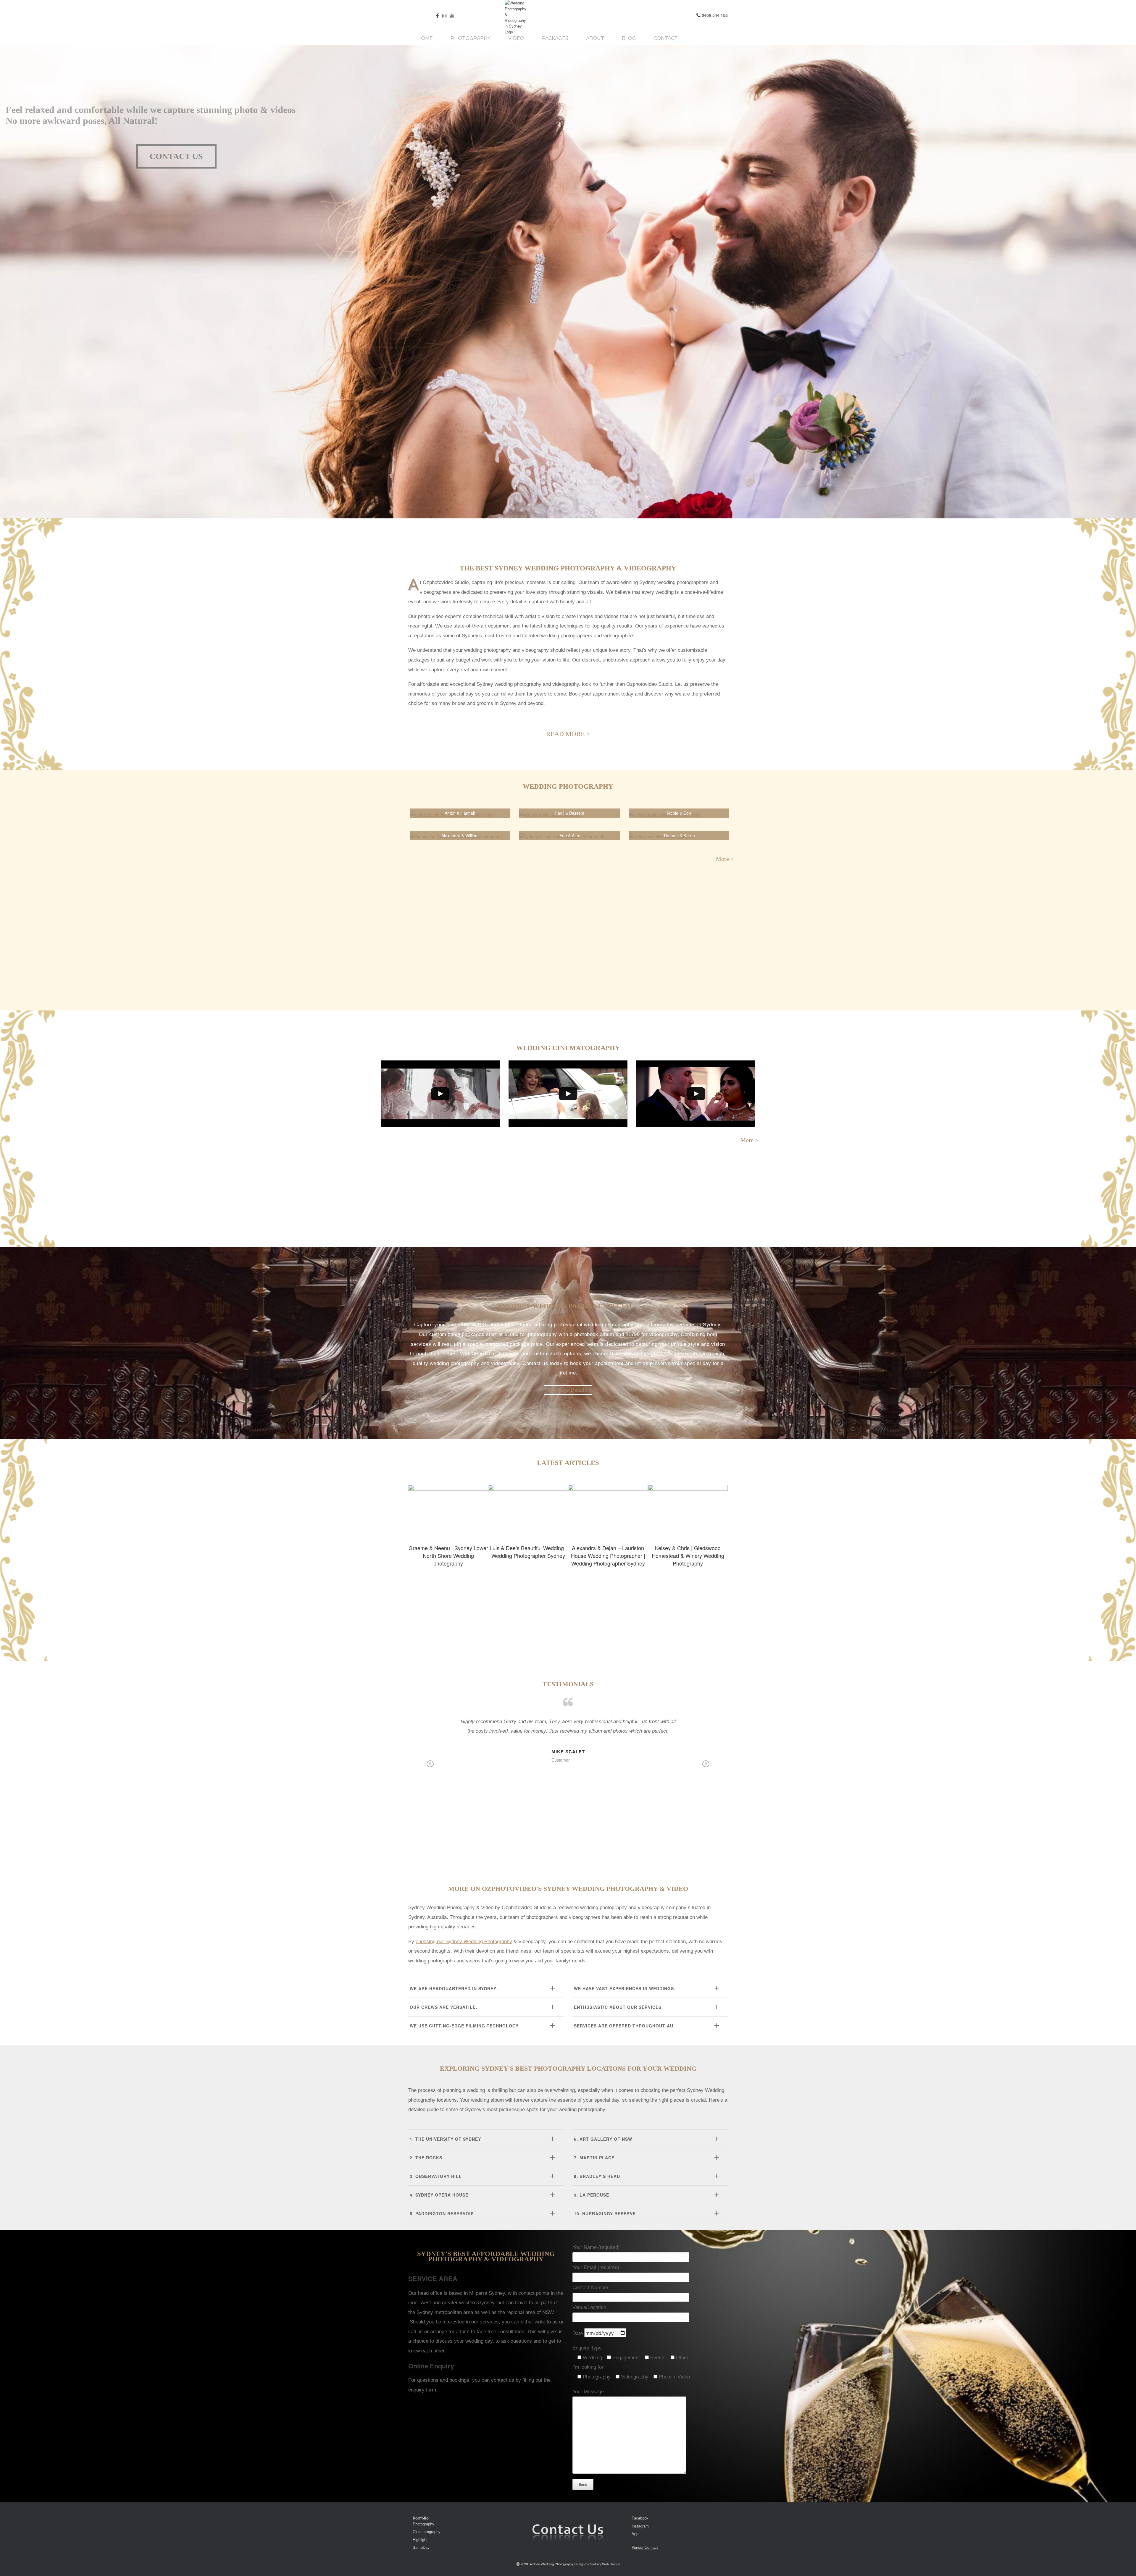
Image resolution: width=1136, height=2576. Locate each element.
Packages (555, 38)
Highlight (420, 2539)
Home (425, 38)
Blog (629, 38)
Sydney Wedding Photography (551, 2564)
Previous (430, 1768)
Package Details (568, 1390)
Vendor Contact (645, 2547)
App (635, 2534)
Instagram (640, 2526)
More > (726, 859)
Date (578, 2333)
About (595, 38)
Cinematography (427, 2531)
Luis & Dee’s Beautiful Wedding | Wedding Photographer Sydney (528, 1511)
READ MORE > (568, 734)
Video (516, 38)
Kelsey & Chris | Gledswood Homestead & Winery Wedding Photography (688, 1511)
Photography (471, 38)
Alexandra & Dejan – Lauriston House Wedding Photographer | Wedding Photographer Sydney (608, 1511)
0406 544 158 (714, 15)
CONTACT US (176, 156)
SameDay (421, 2547)
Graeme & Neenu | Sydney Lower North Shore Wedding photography (448, 1511)
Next (706, 1768)
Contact (666, 38)
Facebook (640, 2518)
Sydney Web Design (605, 2564)
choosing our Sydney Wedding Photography (464, 1942)
